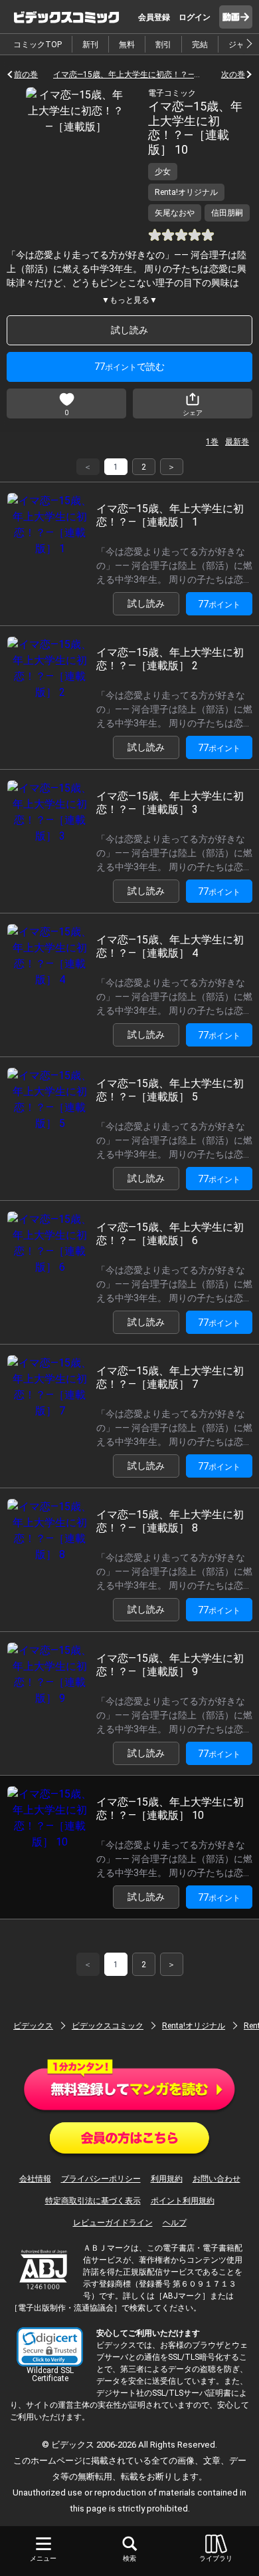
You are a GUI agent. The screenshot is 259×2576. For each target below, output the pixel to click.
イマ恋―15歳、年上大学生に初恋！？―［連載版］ (129, 75)
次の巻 (233, 75)
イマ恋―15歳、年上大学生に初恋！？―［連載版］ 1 (170, 515)
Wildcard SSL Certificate (50, 2374)
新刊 (90, 45)
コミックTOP (38, 45)
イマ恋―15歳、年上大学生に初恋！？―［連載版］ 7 (170, 1377)
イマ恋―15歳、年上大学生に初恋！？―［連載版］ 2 (170, 659)
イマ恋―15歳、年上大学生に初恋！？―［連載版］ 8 (170, 1521)
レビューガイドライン (113, 2223)
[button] (50, 2347)
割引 (163, 45)
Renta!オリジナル (194, 2026)
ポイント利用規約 (183, 2201)
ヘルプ (175, 2223)
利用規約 (167, 2179)
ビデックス (33, 2026)
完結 (200, 45)
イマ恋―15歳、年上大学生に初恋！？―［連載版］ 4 (170, 946)
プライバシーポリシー (101, 2179)
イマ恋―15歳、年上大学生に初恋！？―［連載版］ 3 (170, 802)
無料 (127, 45)
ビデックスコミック (108, 2026)
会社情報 (35, 2179)
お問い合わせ (216, 2179)
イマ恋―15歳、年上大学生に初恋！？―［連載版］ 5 (170, 1090)
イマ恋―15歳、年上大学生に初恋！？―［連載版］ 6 (170, 1233)
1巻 (212, 442)
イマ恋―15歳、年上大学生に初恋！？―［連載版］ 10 (170, 1808)
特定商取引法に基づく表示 (93, 2201)
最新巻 (237, 442)
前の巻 (26, 75)
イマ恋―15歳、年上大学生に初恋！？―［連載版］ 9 (170, 1665)
